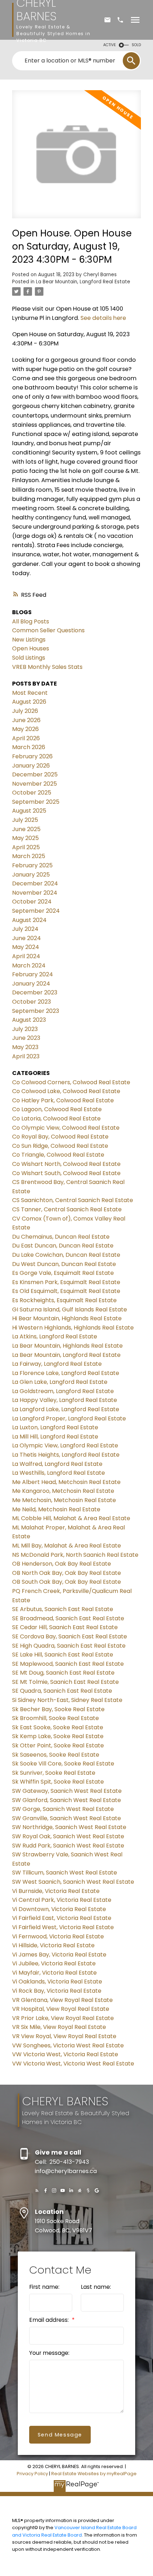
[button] (37, 2190)
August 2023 (29, 1020)
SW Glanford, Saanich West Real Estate (67, 1800)
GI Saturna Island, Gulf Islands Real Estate (70, 1309)
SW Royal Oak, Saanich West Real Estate (68, 1836)
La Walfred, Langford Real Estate (57, 1464)
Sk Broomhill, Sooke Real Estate (56, 1718)
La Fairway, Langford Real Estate (57, 1364)
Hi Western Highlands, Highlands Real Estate (73, 1328)
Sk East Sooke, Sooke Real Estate (58, 1727)
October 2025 (32, 793)
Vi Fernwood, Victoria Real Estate (58, 1936)
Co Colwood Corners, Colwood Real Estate (71, 1082)
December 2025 (35, 774)
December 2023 (35, 992)
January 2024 (31, 984)
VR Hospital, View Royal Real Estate (61, 2009)
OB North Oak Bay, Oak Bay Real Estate (67, 1573)
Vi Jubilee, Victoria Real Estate (54, 1963)
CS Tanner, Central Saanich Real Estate (67, 1209)
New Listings (29, 640)
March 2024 (29, 965)
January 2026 (31, 766)
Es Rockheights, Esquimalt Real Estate (64, 1300)
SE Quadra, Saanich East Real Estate (62, 1691)
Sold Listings (29, 658)
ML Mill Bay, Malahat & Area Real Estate (67, 1546)
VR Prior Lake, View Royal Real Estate (63, 2018)
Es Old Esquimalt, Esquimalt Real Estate (66, 1291)
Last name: (96, 2287)
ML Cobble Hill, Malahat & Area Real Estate (71, 1518)
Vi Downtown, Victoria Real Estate (59, 1909)
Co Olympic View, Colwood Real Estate (66, 1128)
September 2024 (36, 911)
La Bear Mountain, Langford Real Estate (83, 282)
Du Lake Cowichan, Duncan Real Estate (66, 1255)
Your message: (49, 2353)
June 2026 (26, 720)
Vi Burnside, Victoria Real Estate (56, 1891)
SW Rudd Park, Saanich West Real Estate (68, 1846)
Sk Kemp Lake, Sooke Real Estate (58, 1736)
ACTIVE (110, 45)
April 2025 (26, 847)
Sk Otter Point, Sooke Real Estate (58, 1745)
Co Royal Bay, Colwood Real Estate (60, 1137)
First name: (44, 2287)
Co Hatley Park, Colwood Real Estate (63, 1100)
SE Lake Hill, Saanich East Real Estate (63, 1655)
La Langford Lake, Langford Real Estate (66, 1409)
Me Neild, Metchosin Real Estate (56, 1509)
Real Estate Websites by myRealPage (94, 2474)
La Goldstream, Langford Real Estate (63, 1391)
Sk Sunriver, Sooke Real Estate (54, 1773)
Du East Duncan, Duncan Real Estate (63, 1246)
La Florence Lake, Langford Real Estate (66, 1373)
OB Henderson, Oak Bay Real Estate (62, 1564)
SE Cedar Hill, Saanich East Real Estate (65, 1627)
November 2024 (35, 893)
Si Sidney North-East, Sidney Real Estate (67, 1700)
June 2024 (27, 938)
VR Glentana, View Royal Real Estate (62, 2000)
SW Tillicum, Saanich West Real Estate (65, 1873)
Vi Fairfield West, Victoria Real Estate (63, 1927)
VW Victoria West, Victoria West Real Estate (73, 2064)
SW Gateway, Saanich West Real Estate (67, 1791)
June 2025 (26, 829)
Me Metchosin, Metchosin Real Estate (64, 1500)
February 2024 (33, 974)
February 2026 (32, 756)
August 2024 (29, 920)
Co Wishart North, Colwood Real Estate (66, 1164)
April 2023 (26, 1056)
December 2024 (35, 883)
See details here (103, 318)
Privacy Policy (32, 2474)
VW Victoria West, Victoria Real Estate (65, 2054)
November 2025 (35, 784)
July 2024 (25, 929)
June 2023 (26, 1038)
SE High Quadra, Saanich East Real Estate (69, 1646)
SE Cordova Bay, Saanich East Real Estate (70, 1636)
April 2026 (26, 738)
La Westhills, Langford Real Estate (59, 1473)
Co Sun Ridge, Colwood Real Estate (60, 1146)
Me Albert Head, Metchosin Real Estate (66, 1482)
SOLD (136, 45)
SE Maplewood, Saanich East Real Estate (68, 1664)
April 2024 (26, 956)
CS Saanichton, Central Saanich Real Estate (73, 1200)
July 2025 (25, 820)
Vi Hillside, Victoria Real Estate (53, 1945)
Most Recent (30, 693)
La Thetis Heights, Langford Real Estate (66, 1455)
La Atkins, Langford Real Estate (55, 1336)
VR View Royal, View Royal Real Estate (64, 2036)
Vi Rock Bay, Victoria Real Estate (57, 1991)
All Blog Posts (31, 621)
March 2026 (29, 747)
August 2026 (29, 702)
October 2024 (32, 902)
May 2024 (26, 947)
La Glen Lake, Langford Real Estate (60, 1382)
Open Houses (31, 648)
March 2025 (29, 856)
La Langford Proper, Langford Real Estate (69, 1418)
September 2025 (36, 802)
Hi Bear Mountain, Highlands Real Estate (67, 1318)
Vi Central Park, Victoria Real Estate (62, 1900)
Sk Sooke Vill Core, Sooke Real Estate (63, 1764)
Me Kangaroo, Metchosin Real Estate (63, 1491)
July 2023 (25, 1029)
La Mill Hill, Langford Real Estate (55, 1437)
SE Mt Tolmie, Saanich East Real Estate (65, 1682)
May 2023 (25, 1047)
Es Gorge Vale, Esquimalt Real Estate (63, 1273)
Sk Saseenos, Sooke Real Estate (56, 1755)
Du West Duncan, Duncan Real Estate (64, 1264)
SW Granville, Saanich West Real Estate (67, 1818)
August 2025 (29, 811)
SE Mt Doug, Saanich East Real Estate (63, 1673)
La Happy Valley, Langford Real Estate (65, 1400)
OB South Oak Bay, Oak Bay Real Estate (67, 1582)
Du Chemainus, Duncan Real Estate (61, 1237)
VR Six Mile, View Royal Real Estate (59, 2027)
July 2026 (25, 711)
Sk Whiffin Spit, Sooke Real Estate (58, 1782)
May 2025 (25, 838)
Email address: (50, 2320)
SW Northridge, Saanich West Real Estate (69, 1827)
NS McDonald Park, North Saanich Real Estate (75, 1555)
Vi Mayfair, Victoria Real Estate (54, 1973)
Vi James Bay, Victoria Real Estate (59, 1955)
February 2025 (32, 865)
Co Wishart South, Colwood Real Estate (66, 1173)
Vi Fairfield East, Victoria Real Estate (62, 1918)
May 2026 (25, 729)
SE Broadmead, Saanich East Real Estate (68, 1618)
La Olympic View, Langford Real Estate (65, 1445)
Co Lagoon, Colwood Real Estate (57, 1109)
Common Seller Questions (48, 630)
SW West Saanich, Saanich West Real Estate (73, 1882)
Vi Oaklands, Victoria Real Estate (57, 1982)
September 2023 (36, 1011)
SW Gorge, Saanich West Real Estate (63, 1809)
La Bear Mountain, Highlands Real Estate (67, 1346)
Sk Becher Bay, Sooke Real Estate (58, 1709)
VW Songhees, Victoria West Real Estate (68, 2045)
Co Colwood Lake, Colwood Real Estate (66, 1091)
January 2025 (31, 875)
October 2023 (31, 1002)
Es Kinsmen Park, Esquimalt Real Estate (66, 1282)
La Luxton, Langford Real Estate (55, 1427)
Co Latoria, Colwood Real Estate (56, 1118)
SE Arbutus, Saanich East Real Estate (63, 1609)
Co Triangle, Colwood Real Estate (58, 1155)
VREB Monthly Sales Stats (47, 667)
